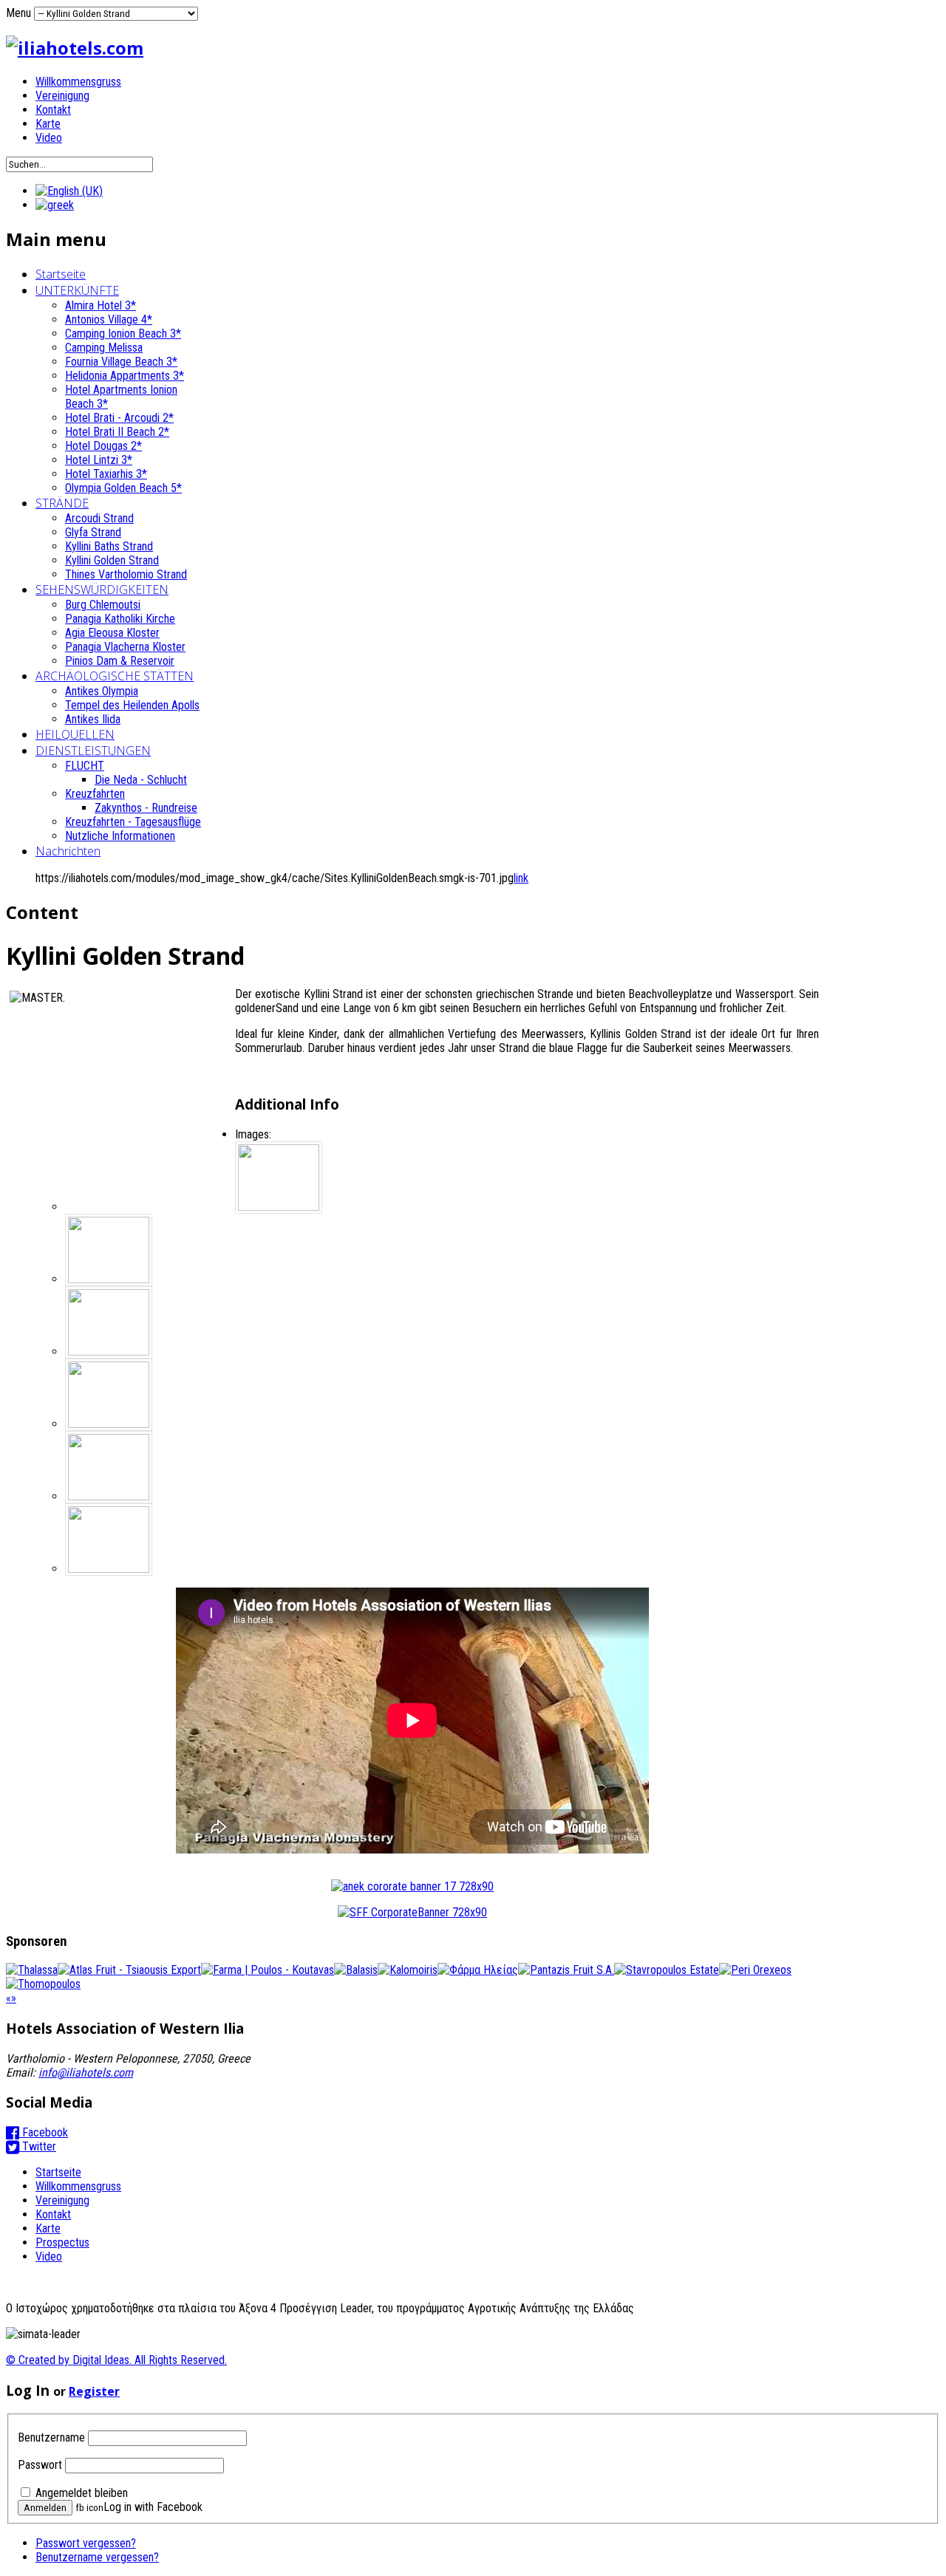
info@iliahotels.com (86, 2073)
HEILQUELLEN (75, 734)
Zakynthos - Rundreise (146, 808)
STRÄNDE (62, 503)
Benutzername (51, 2437)
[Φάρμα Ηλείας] (478, 1970)
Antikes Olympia (102, 691)
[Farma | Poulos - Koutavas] (268, 1970)
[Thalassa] (32, 1970)
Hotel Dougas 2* (103, 446)
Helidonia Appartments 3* (125, 376)
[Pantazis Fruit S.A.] (566, 1970)
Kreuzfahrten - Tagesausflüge (133, 822)
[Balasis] (356, 1970)
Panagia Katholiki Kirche (120, 619)
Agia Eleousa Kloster (112, 633)
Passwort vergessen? (86, 2543)
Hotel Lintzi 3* (99, 460)
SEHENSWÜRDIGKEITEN (102, 590)
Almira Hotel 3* (101, 305)
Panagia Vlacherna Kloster (125, 647)
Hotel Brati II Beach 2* (117, 432)
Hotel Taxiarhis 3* (106, 474)
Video (49, 138)
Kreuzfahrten (95, 794)
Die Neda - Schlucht (141, 780)
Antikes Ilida (93, 719)
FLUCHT (85, 766)
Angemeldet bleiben (82, 2493)
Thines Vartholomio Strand (126, 574)
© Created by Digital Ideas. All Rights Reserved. (116, 2360)
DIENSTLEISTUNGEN (93, 751)
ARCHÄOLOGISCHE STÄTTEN (115, 676)
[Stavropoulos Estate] (667, 1970)
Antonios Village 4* (109, 320)
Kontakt (53, 110)
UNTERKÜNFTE (77, 290)
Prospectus (62, 2242)
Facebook (44, 2132)
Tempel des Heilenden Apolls (132, 705)
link (521, 878)
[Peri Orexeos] (755, 1970)
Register (94, 2391)
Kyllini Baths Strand (109, 546)
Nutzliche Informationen (120, 836)
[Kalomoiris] (408, 1970)
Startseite (61, 274)
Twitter (38, 2146)
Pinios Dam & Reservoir (120, 661)
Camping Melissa (104, 348)
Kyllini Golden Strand (112, 560)
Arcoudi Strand (99, 518)
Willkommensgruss (78, 82)
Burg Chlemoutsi (103, 605)
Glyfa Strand (93, 532)
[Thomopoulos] (43, 1984)
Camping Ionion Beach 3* (123, 334)
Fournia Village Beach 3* (121, 362)
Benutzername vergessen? (97, 2557)
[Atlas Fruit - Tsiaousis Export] (129, 1970)
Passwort (40, 2465)
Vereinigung (62, 96)
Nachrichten (68, 851)
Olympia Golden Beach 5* (123, 488)
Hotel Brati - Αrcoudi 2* (119, 418)
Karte (48, 124)
